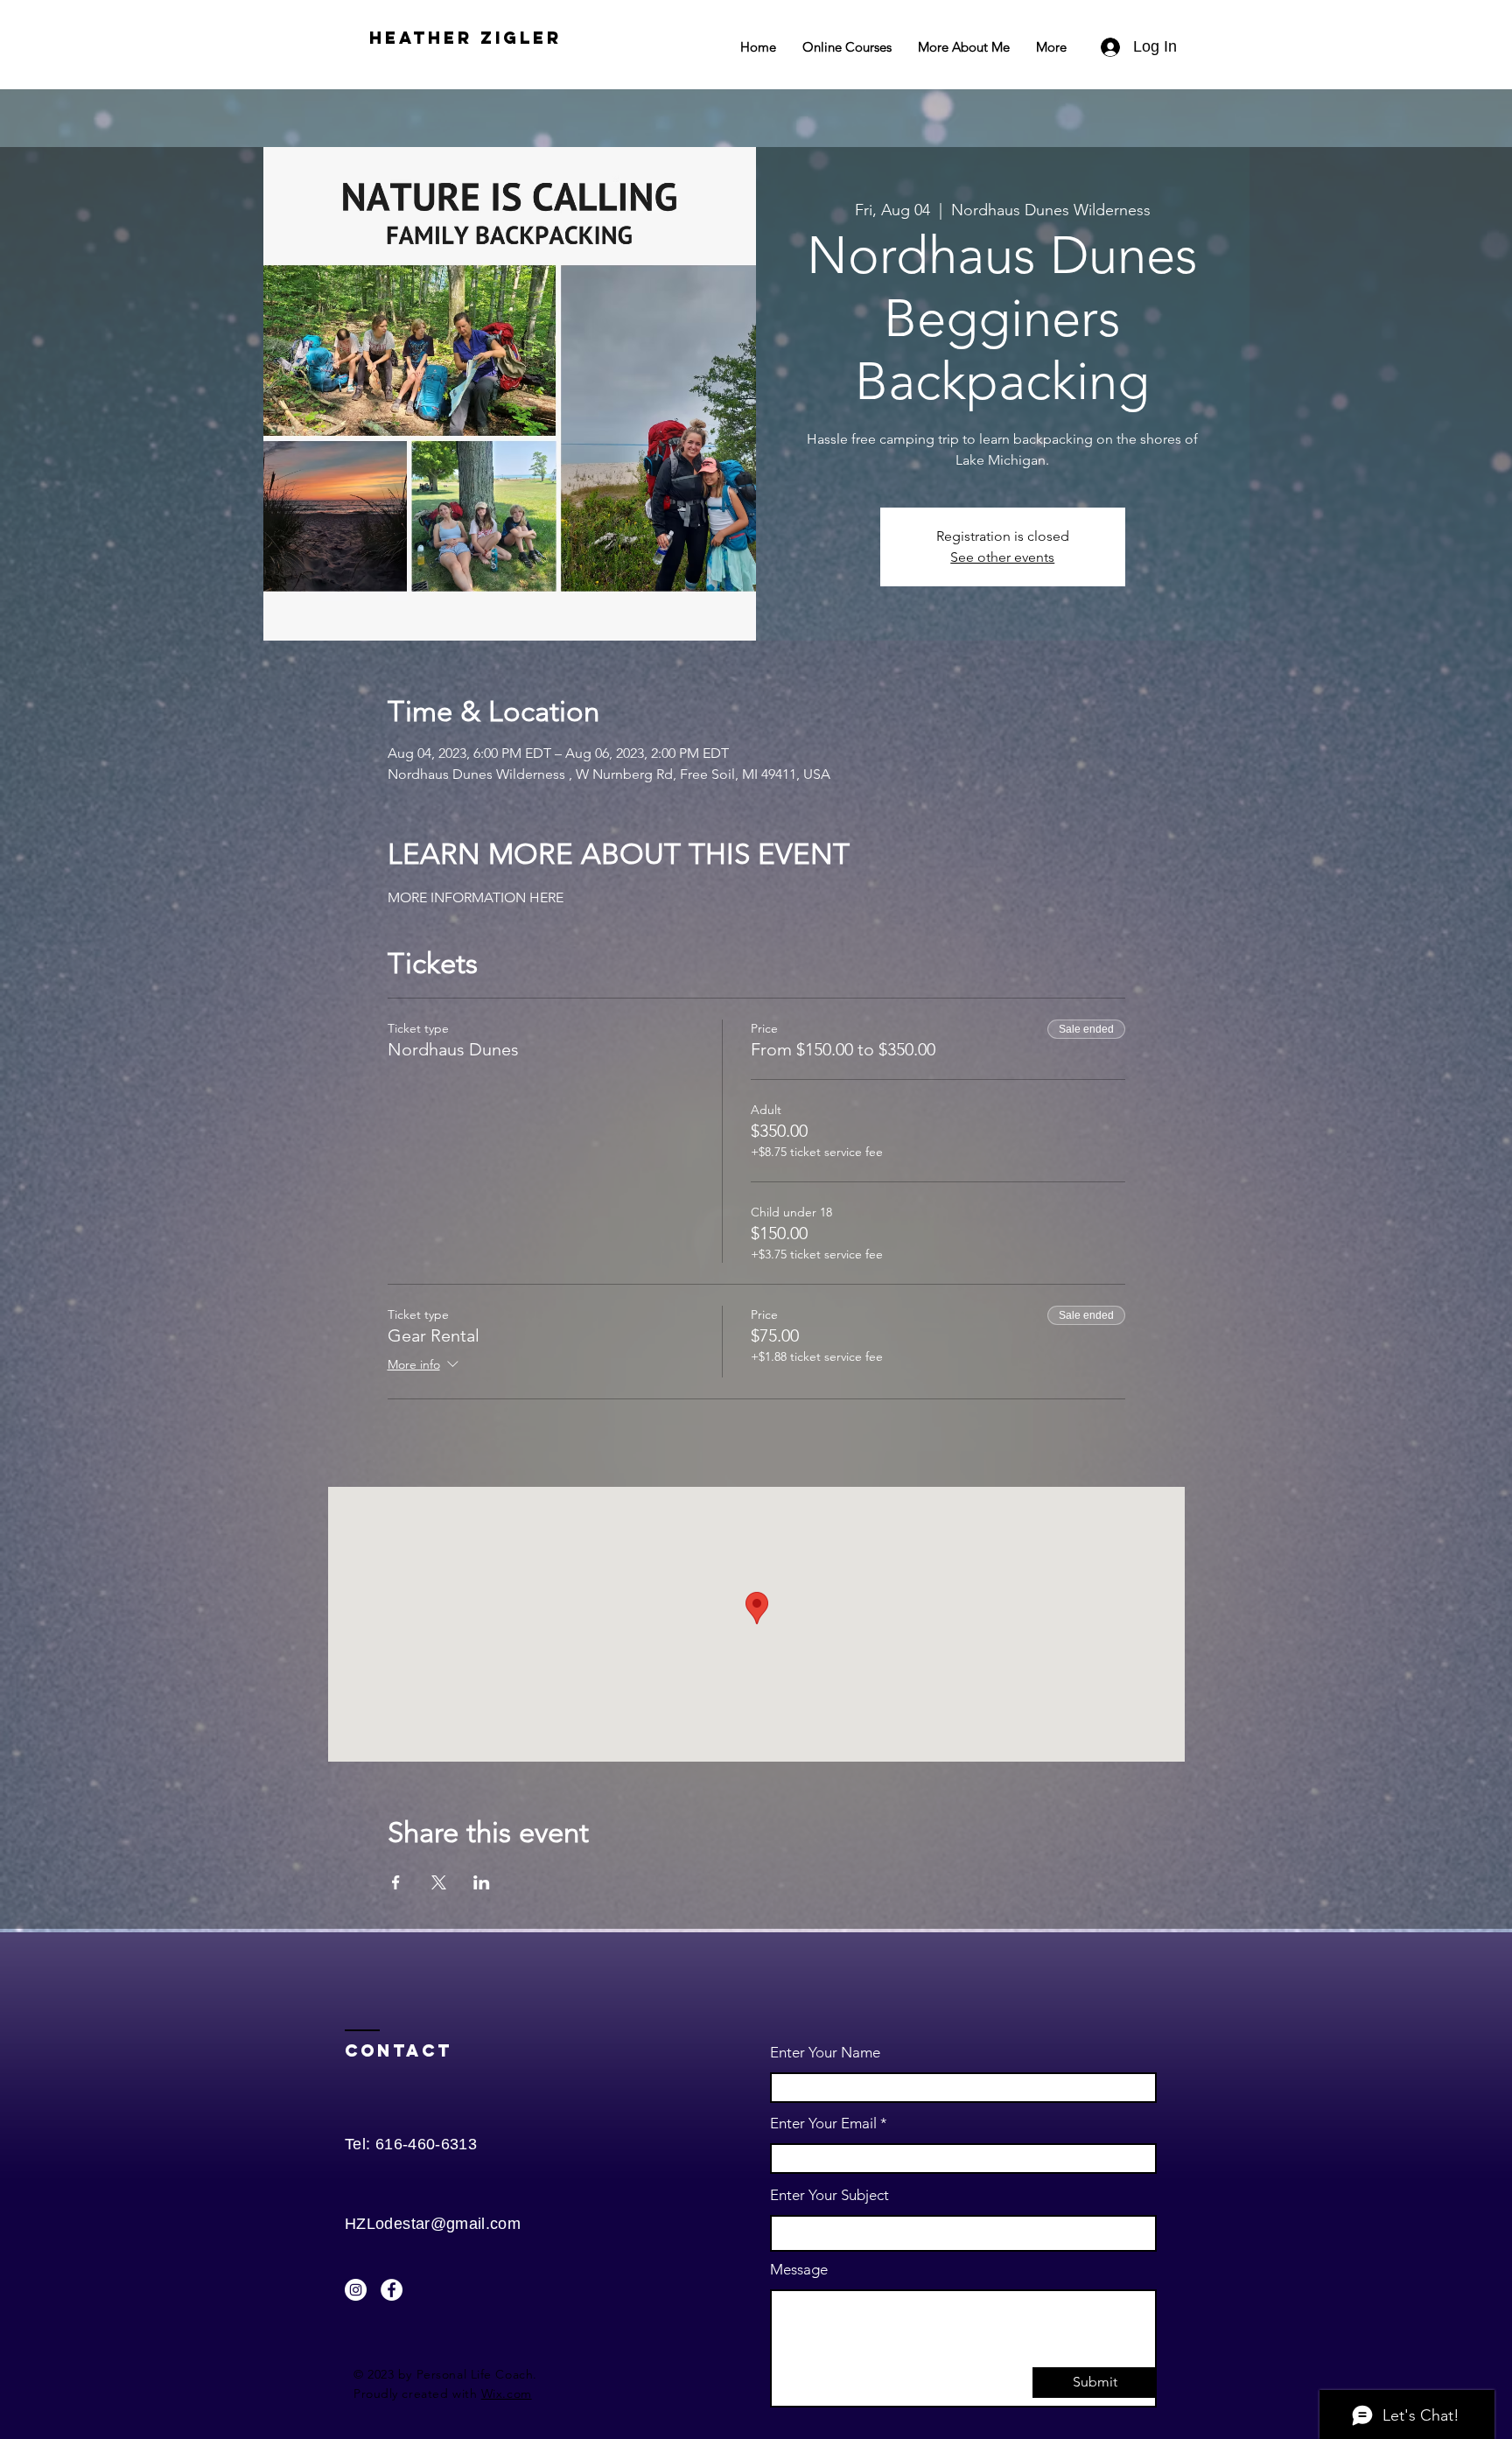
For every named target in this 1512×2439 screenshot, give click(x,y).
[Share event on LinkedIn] (482, 1882)
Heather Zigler (465, 38)
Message (799, 2270)
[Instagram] (356, 2290)
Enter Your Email (823, 2124)
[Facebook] (392, 2290)
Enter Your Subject (829, 2195)
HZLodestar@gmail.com (433, 2224)
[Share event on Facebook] (396, 1882)
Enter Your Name (825, 2053)
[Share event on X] (439, 1882)
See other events (1002, 557)
